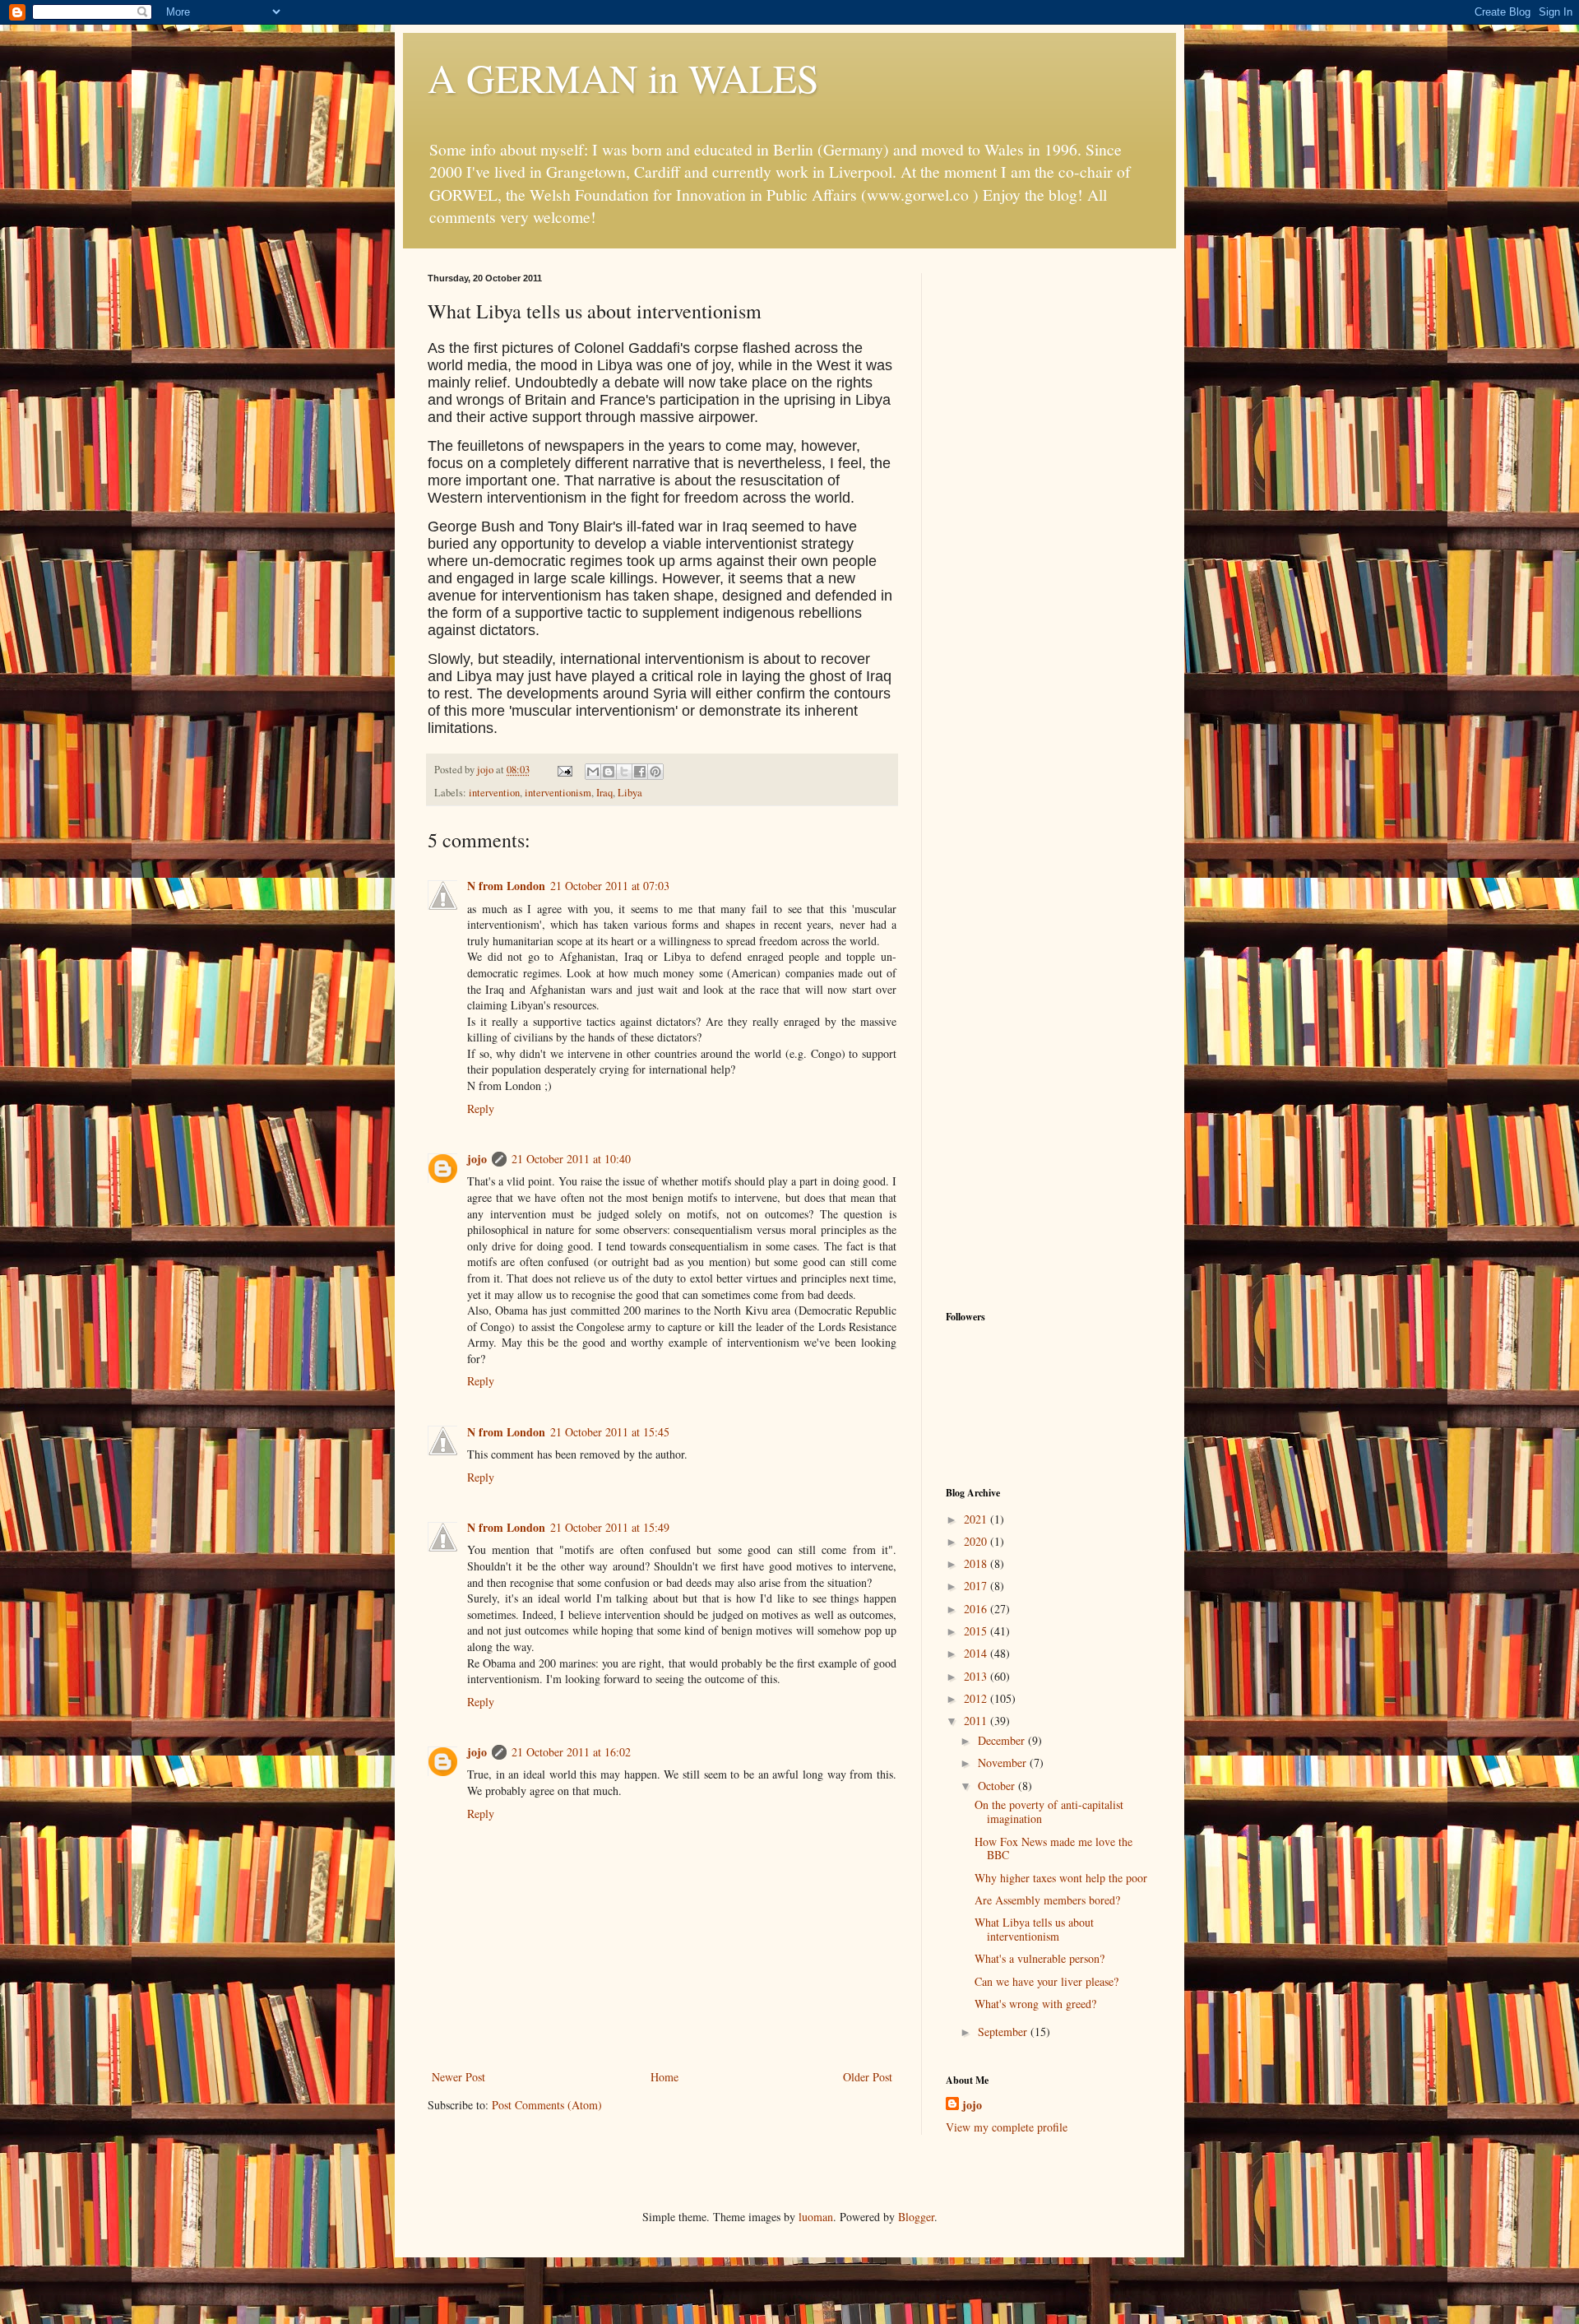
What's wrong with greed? (1035, 2004)
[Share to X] (624, 772)
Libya (630, 793)
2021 (977, 1519)
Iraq (604, 793)
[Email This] (593, 772)
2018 (977, 1563)
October (998, 1786)
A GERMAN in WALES (623, 77)
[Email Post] (564, 770)
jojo (477, 1159)
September (1004, 2032)
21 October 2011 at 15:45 (610, 1432)
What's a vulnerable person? (1040, 1958)
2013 (977, 1676)
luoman (816, 2217)
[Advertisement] (1049, 520)
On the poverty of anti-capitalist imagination (1049, 1811)
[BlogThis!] (609, 772)
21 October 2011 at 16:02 (571, 1752)
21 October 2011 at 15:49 (610, 1527)
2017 (977, 1586)
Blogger (916, 2217)
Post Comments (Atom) (547, 2105)
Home (664, 2077)
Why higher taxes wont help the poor (1061, 1878)
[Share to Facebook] (640, 772)
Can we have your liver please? (1046, 1981)
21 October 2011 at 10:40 (571, 1159)
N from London (506, 886)
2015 (977, 1631)
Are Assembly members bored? (1047, 1900)
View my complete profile (1007, 2127)
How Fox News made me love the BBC (1053, 1849)
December (1003, 1740)
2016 (977, 1609)
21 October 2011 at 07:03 (610, 886)
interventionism (558, 793)
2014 (977, 1653)
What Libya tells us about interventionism (1034, 1929)
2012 (977, 1698)
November (1004, 1763)
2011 (977, 1721)
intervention (494, 793)
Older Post (868, 2077)
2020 (977, 1541)
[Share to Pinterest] (655, 772)
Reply (481, 1109)
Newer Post (458, 2077)
